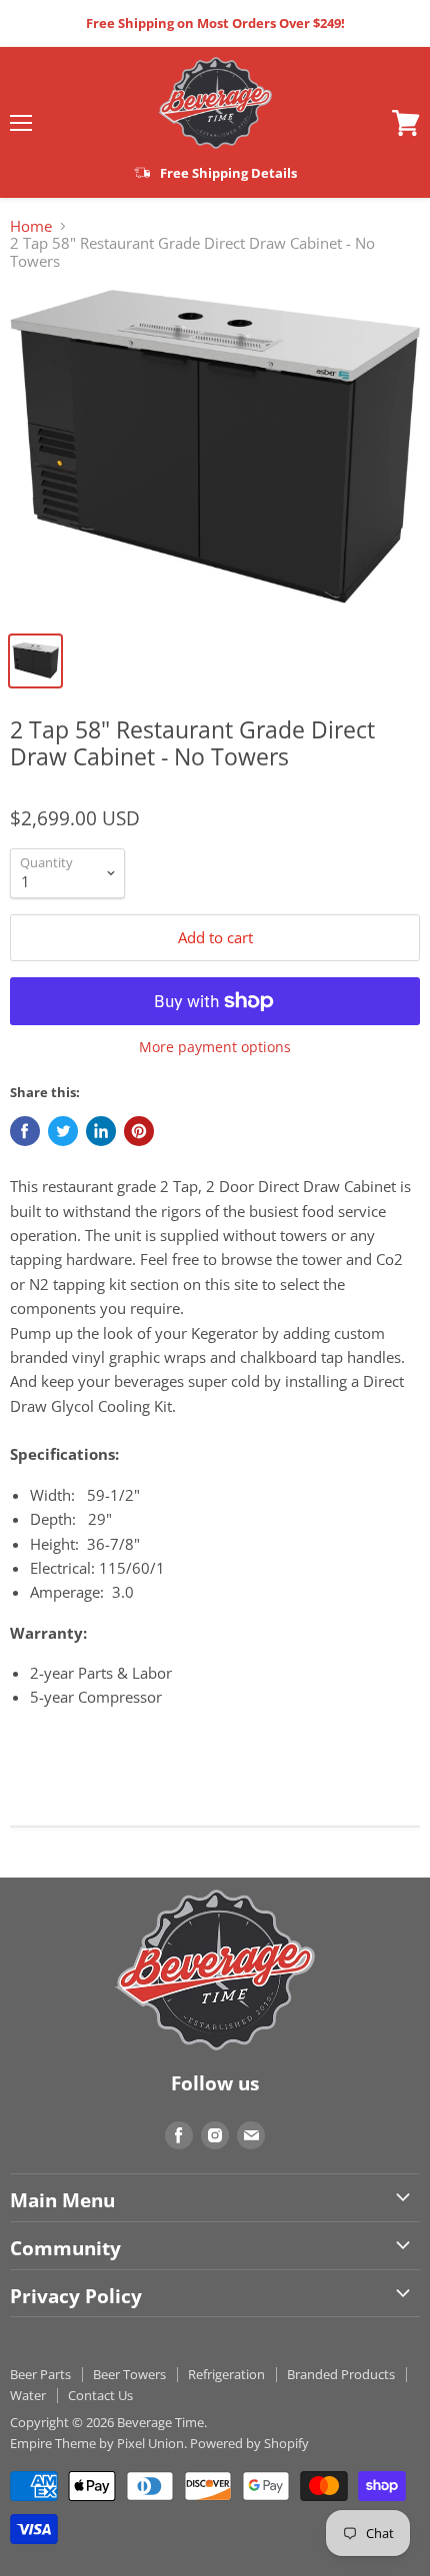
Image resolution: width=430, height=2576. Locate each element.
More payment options (215, 1047)
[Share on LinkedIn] (101, 1131)
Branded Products (341, 2374)
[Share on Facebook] (25, 1131)
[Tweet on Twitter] (63, 1131)
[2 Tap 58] (215, 455)
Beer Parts (40, 2374)
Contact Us (100, 2395)
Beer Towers (129, 2374)
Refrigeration (226, 2374)
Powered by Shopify (249, 2443)
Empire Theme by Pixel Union (97, 2443)
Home (31, 226)
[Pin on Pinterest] (139, 1131)
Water (28, 2395)
